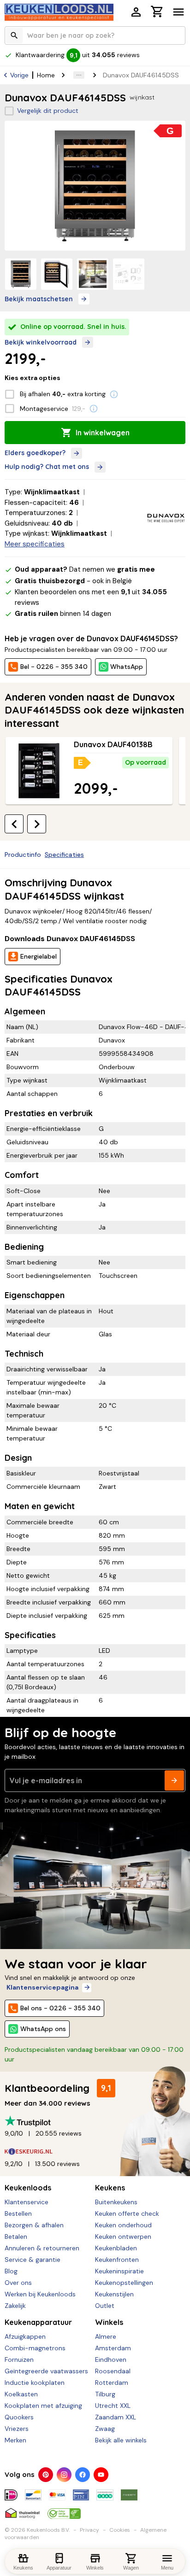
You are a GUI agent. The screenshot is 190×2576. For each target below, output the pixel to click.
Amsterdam (113, 2348)
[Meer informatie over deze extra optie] (114, 394)
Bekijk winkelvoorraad (41, 342)
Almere (106, 2336)
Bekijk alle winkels (121, 2440)
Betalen (16, 2236)
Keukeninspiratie (119, 2271)
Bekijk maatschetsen (39, 299)
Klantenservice (27, 2202)
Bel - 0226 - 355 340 (54, 667)
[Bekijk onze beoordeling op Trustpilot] (95, 2121)
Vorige (19, 75)
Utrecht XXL (113, 2406)
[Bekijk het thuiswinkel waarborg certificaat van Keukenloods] (22, 2510)
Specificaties (64, 855)
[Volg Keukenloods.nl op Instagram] (64, 2475)
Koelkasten (21, 2394)
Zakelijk (15, 2306)
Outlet (105, 2306)
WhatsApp (127, 667)
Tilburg (105, 2394)
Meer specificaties (35, 544)
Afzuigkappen (25, 2336)
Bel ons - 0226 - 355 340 (60, 2008)
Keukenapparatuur (38, 2322)
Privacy (89, 2530)
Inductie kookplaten (35, 2383)
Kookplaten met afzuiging (43, 2406)
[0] (157, 13)
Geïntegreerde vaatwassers (46, 2371)
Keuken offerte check (127, 2213)
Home (46, 75)
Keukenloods (28, 2188)
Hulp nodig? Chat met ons (47, 467)
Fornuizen (19, 2359)
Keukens (110, 2188)
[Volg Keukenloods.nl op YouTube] (101, 2475)
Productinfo (23, 855)
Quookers (19, 2417)
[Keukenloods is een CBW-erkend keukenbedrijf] (64, 2510)
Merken (15, 2440)
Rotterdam (112, 2383)
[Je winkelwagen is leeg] (157, 12)
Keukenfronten (117, 2260)
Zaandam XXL (116, 2417)
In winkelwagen (103, 433)
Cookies (120, 2530)
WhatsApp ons (43, 2029)
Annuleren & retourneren (42, 2248)
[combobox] (95, 35)
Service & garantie (33, 2260)
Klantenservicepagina (42, 1987)
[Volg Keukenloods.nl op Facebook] (83, 2475)
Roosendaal (113, 2371)
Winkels (109, 2322)
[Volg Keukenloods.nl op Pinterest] (46, 2475)
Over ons (18, 2283)
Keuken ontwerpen (123, 2236)
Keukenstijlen (114, 2294)
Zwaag (105, 2429)
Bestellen (18, 2213)
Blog (11, 2271)
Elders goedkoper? (35, 453)
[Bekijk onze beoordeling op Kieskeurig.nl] (95, 2152)
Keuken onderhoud (123, 2225)
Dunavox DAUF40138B (113, 744)
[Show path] (79, 75)
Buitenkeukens (116, 2202)
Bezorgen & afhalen (34, 2225)
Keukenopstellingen (124, 2283)
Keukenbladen (116, 2248)
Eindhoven (111, 2359)
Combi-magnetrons (35, 2348)
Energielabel (39, 956)
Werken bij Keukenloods (40, 2294)
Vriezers (17, 2429)
